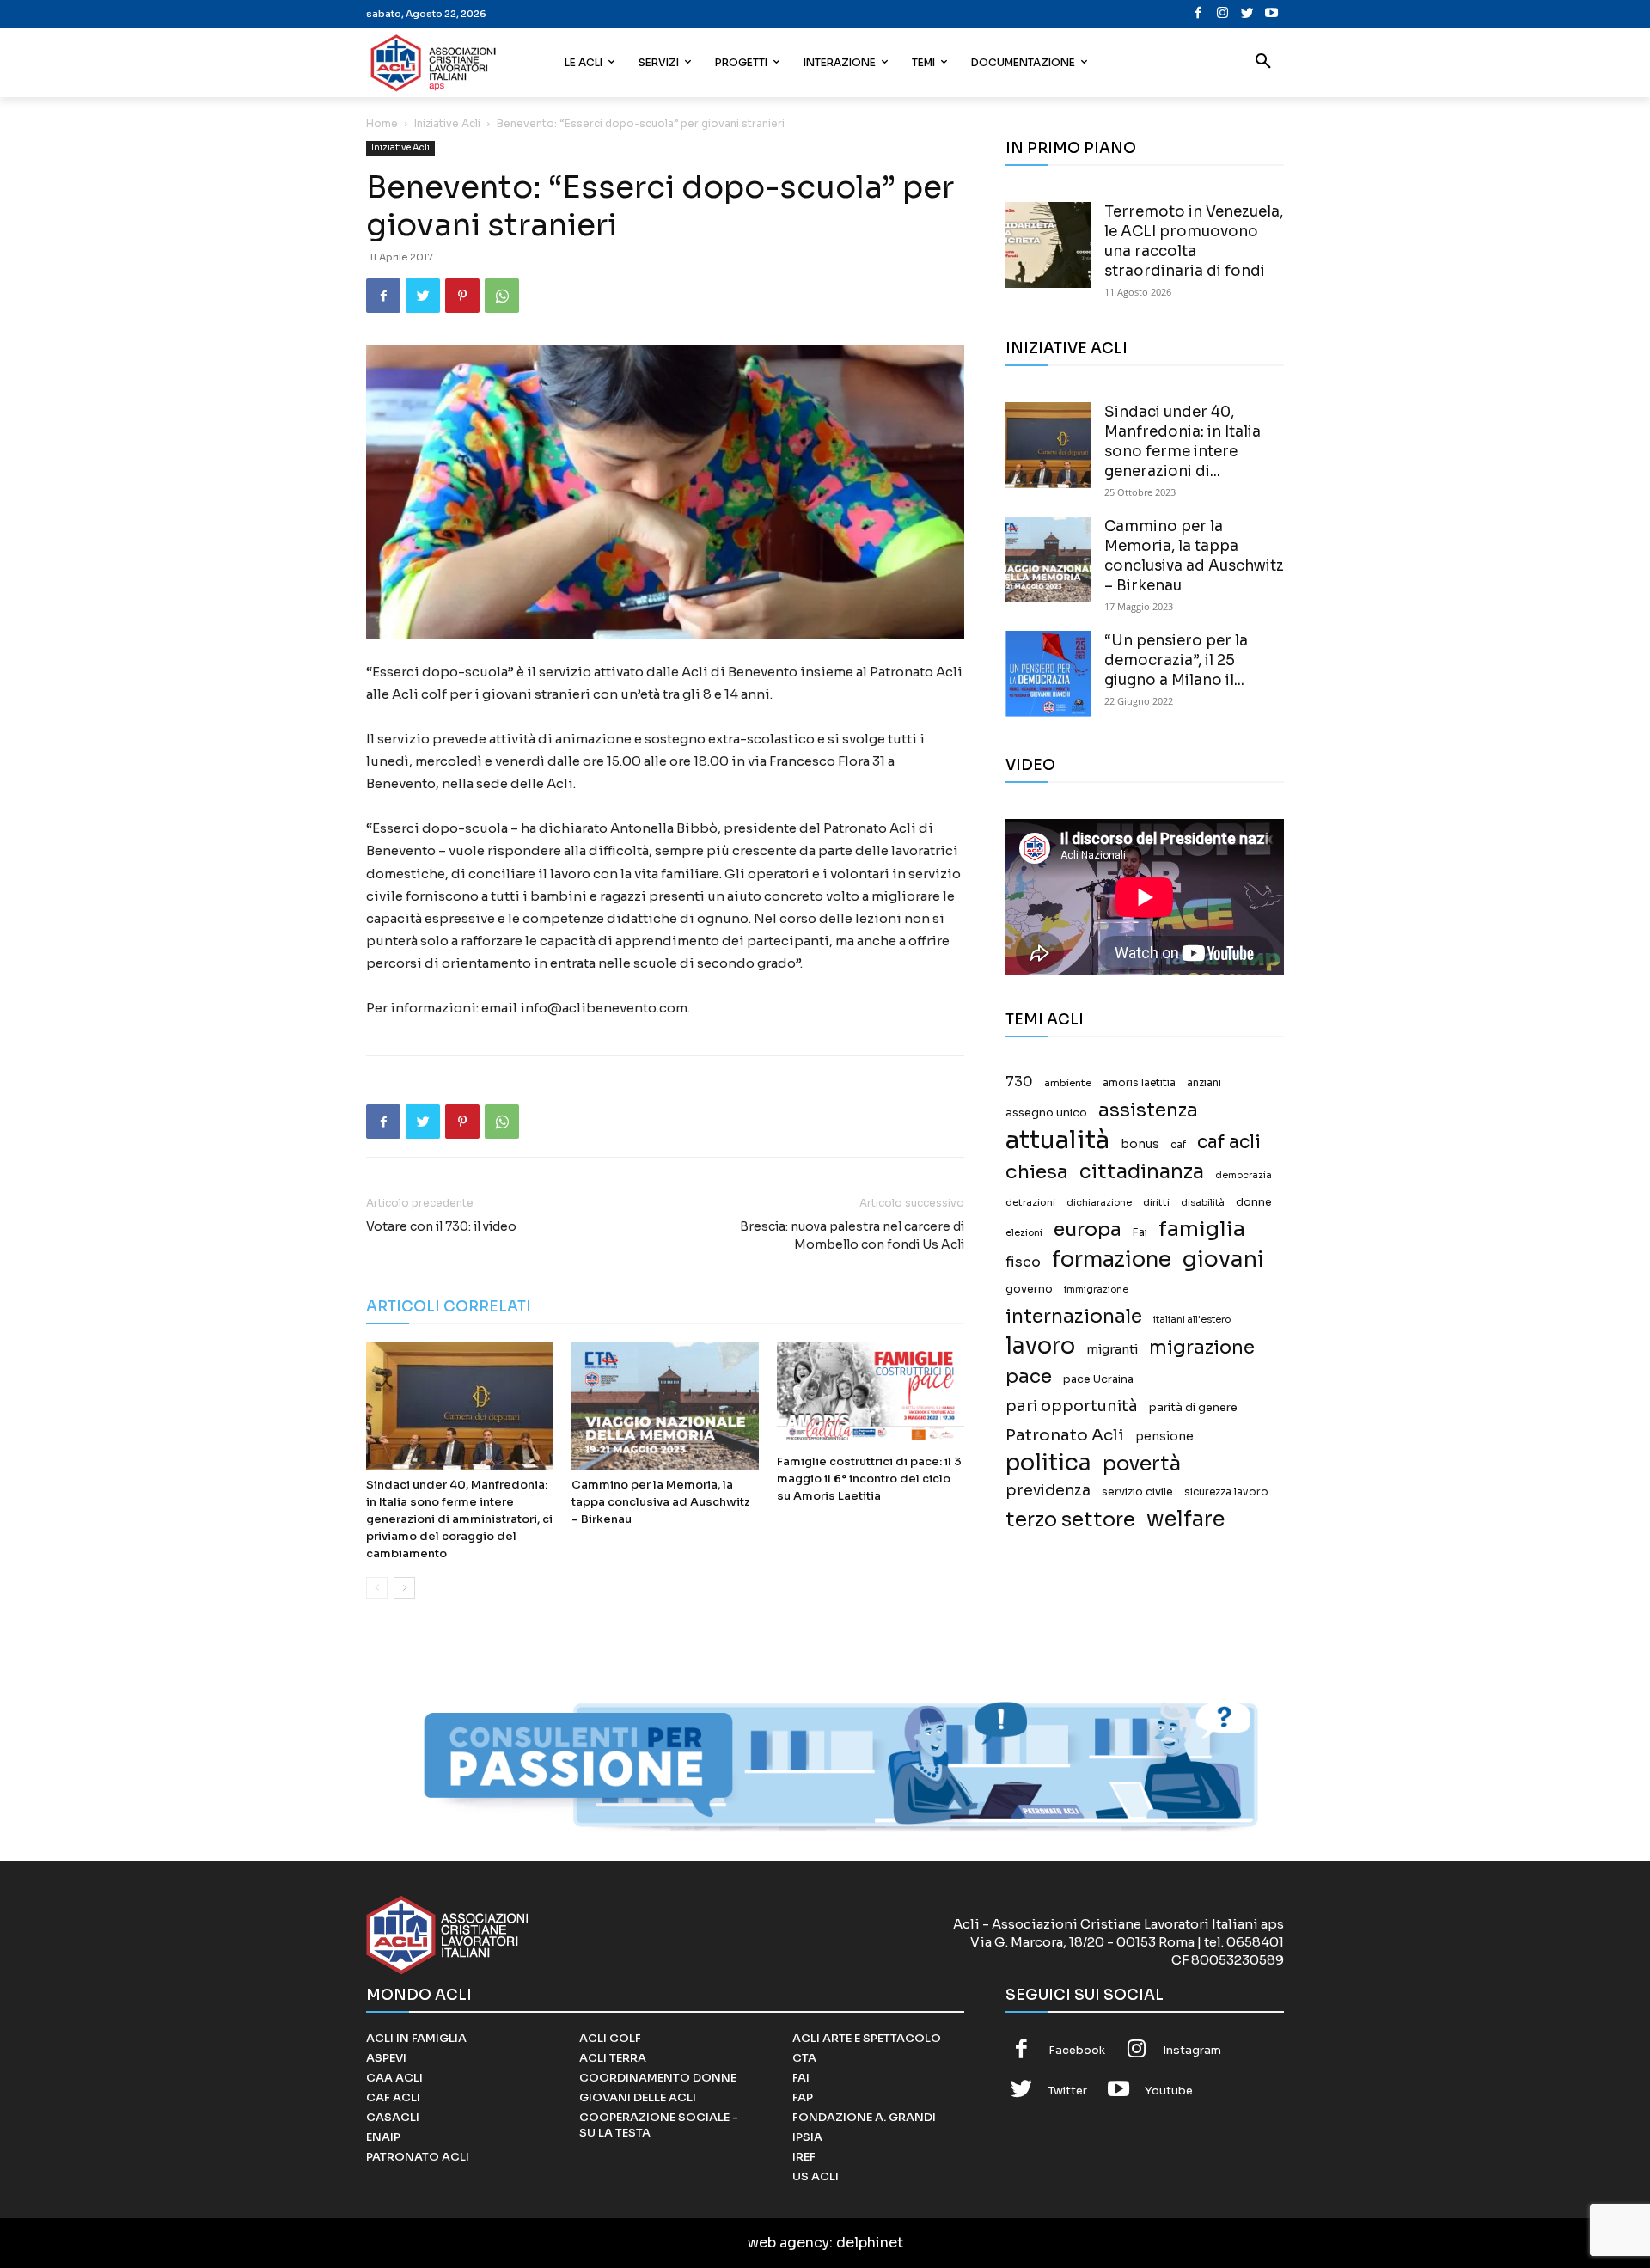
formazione (1112, 1259)
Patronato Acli (1065, 1435)
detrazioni (1030, 1202)
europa (1088, 1229)
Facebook (1077, 2050)
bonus (1140, 1144)
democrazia (1244, 1175)
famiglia (1202, 1229)
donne (1254, 1202)
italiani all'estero (1192, 1320)
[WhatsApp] (502, 296)
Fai (1140, 1232)
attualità (1057, 1140)
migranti (1112, 1349)
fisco (1023, 1262)
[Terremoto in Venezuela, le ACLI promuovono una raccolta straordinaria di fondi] (1048, 245)
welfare (1186, 1519)
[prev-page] (377, 1588)
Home (382, 123)
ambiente (1068, 1083)
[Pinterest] (462, 296)
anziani (1204, 1083)
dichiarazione (1099, 1203)
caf (1178, 1145)
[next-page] (404, 1588)
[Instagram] (1222, 14)
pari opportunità (1072, 1406)
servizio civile (1137, 1492)
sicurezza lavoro (1226, 1492)
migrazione (1202, 1347)
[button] (1263, 63)
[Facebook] (1198, 14)
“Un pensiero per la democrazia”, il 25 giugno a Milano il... (1176, 660)
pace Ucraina (1098, 1379)
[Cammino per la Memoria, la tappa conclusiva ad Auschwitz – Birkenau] (665, 1406)
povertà (1142, 1464)
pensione (1164, 1437)
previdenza (1048, 1491)
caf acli (1229, 1143)
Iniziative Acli (447, 123)
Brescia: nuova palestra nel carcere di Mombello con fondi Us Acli (852, 1235)
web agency (788, 2243)
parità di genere (1193, 1408)
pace (1029, 1376)
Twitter (1068, 2091)
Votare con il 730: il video (441, 1226)
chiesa (1037, 1172)
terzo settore (1070, 1520)
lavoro (1040, 1346)
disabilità (1203, 1202)
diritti (1156, 1202)
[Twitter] (1247, 14)
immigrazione (1096, 1290)
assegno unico (1046, 1113)
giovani (1223, 1259)
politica (1048, 1463)
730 (1019, 1082)
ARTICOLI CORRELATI (449, 1307)
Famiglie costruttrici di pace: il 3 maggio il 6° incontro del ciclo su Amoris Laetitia (869, 1479)
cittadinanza (1142, 1172)
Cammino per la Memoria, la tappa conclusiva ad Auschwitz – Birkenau (661, 1502)
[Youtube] (1271, 14)
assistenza (1148, 1110)
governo (1029, 1289)
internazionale (1074, 1316)
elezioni (1024, 1233)
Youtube (1169, 2091)
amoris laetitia (1139, 1083)
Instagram (1192, 2050)
